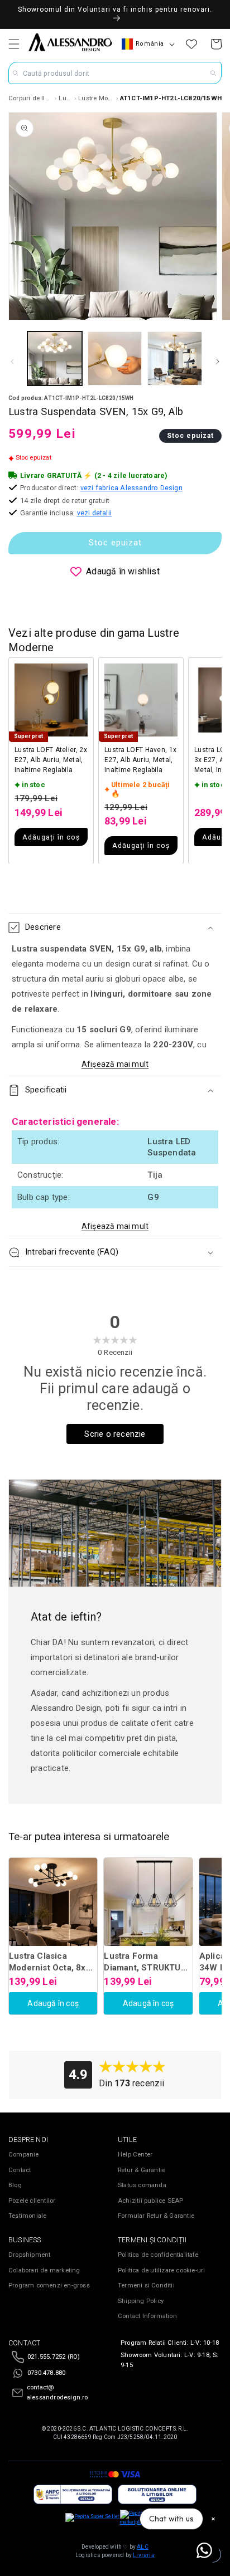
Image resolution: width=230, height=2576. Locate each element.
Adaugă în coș (53, 2003)
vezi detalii (94, 513)
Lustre (65, 98)
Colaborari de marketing (44, 2270)
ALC (143, 2547)
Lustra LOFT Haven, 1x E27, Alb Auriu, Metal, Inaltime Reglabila (140, 760)
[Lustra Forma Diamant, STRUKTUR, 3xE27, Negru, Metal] (148, 1902)
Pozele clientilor (32, 2201)
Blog (15, 2185)
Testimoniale (27, 2216)
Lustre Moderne (96, 98)
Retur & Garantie (142, 2170)
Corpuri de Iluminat (31, 98)
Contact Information (147, 2316)
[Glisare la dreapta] (218, 362)
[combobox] (115, 73)
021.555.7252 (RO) (54, 2357)
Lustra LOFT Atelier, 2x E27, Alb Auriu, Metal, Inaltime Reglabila (51, 760)
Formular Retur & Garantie (156, 2216)
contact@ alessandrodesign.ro (57, 2392)
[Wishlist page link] (191, 44)
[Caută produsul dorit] (213, 73)
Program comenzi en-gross (49, 2285)
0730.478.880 (46, 2373)
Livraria (144, 2555)
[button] (14, 44)
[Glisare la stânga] (12, 362)
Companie (24, 2155)
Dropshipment (29, 2255)
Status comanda (142, 2185)
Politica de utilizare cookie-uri (161, 2270)
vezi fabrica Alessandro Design (131, 488)
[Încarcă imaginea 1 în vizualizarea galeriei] (55, 359)
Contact (20, 2170)
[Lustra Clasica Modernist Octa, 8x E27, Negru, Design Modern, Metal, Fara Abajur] (53, 1902)
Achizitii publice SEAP (150, 2201)
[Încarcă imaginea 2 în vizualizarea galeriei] (115, 359)
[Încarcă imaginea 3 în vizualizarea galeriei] (175, 359)
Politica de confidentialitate (158, 2255)
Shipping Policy (141, 2301)
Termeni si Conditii (146, 2285)
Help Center (135, 2155)
